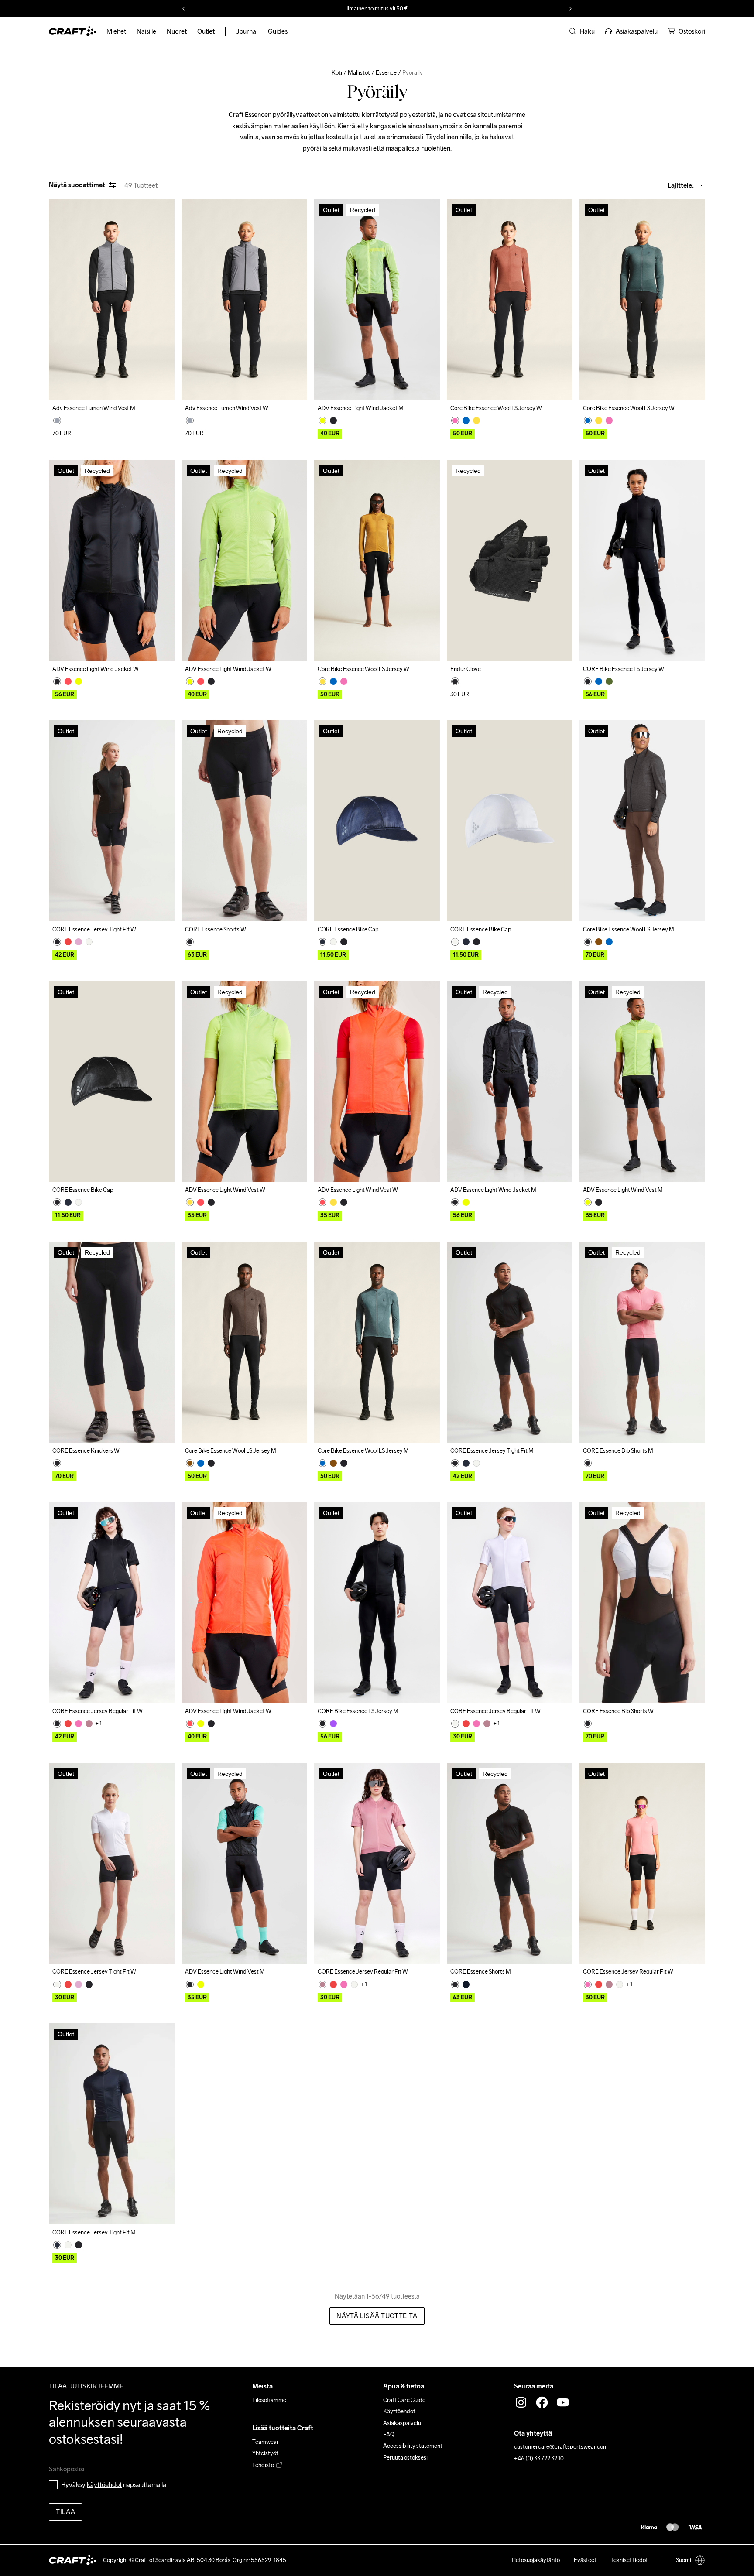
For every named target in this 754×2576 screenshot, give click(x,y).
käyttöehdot (104, 2485)
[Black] (333, 421)
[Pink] (455, 421)
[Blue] (466, 421)
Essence (386, 73)
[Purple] (333, 1724)
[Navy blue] (322, 942)
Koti (337, 73)
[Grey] (57, 421)
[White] (89, 942)
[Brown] (599, 942)
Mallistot (359, 73)
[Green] (609, 681)
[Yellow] (322, 421)
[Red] (68, 942)
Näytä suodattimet (77, 185)
